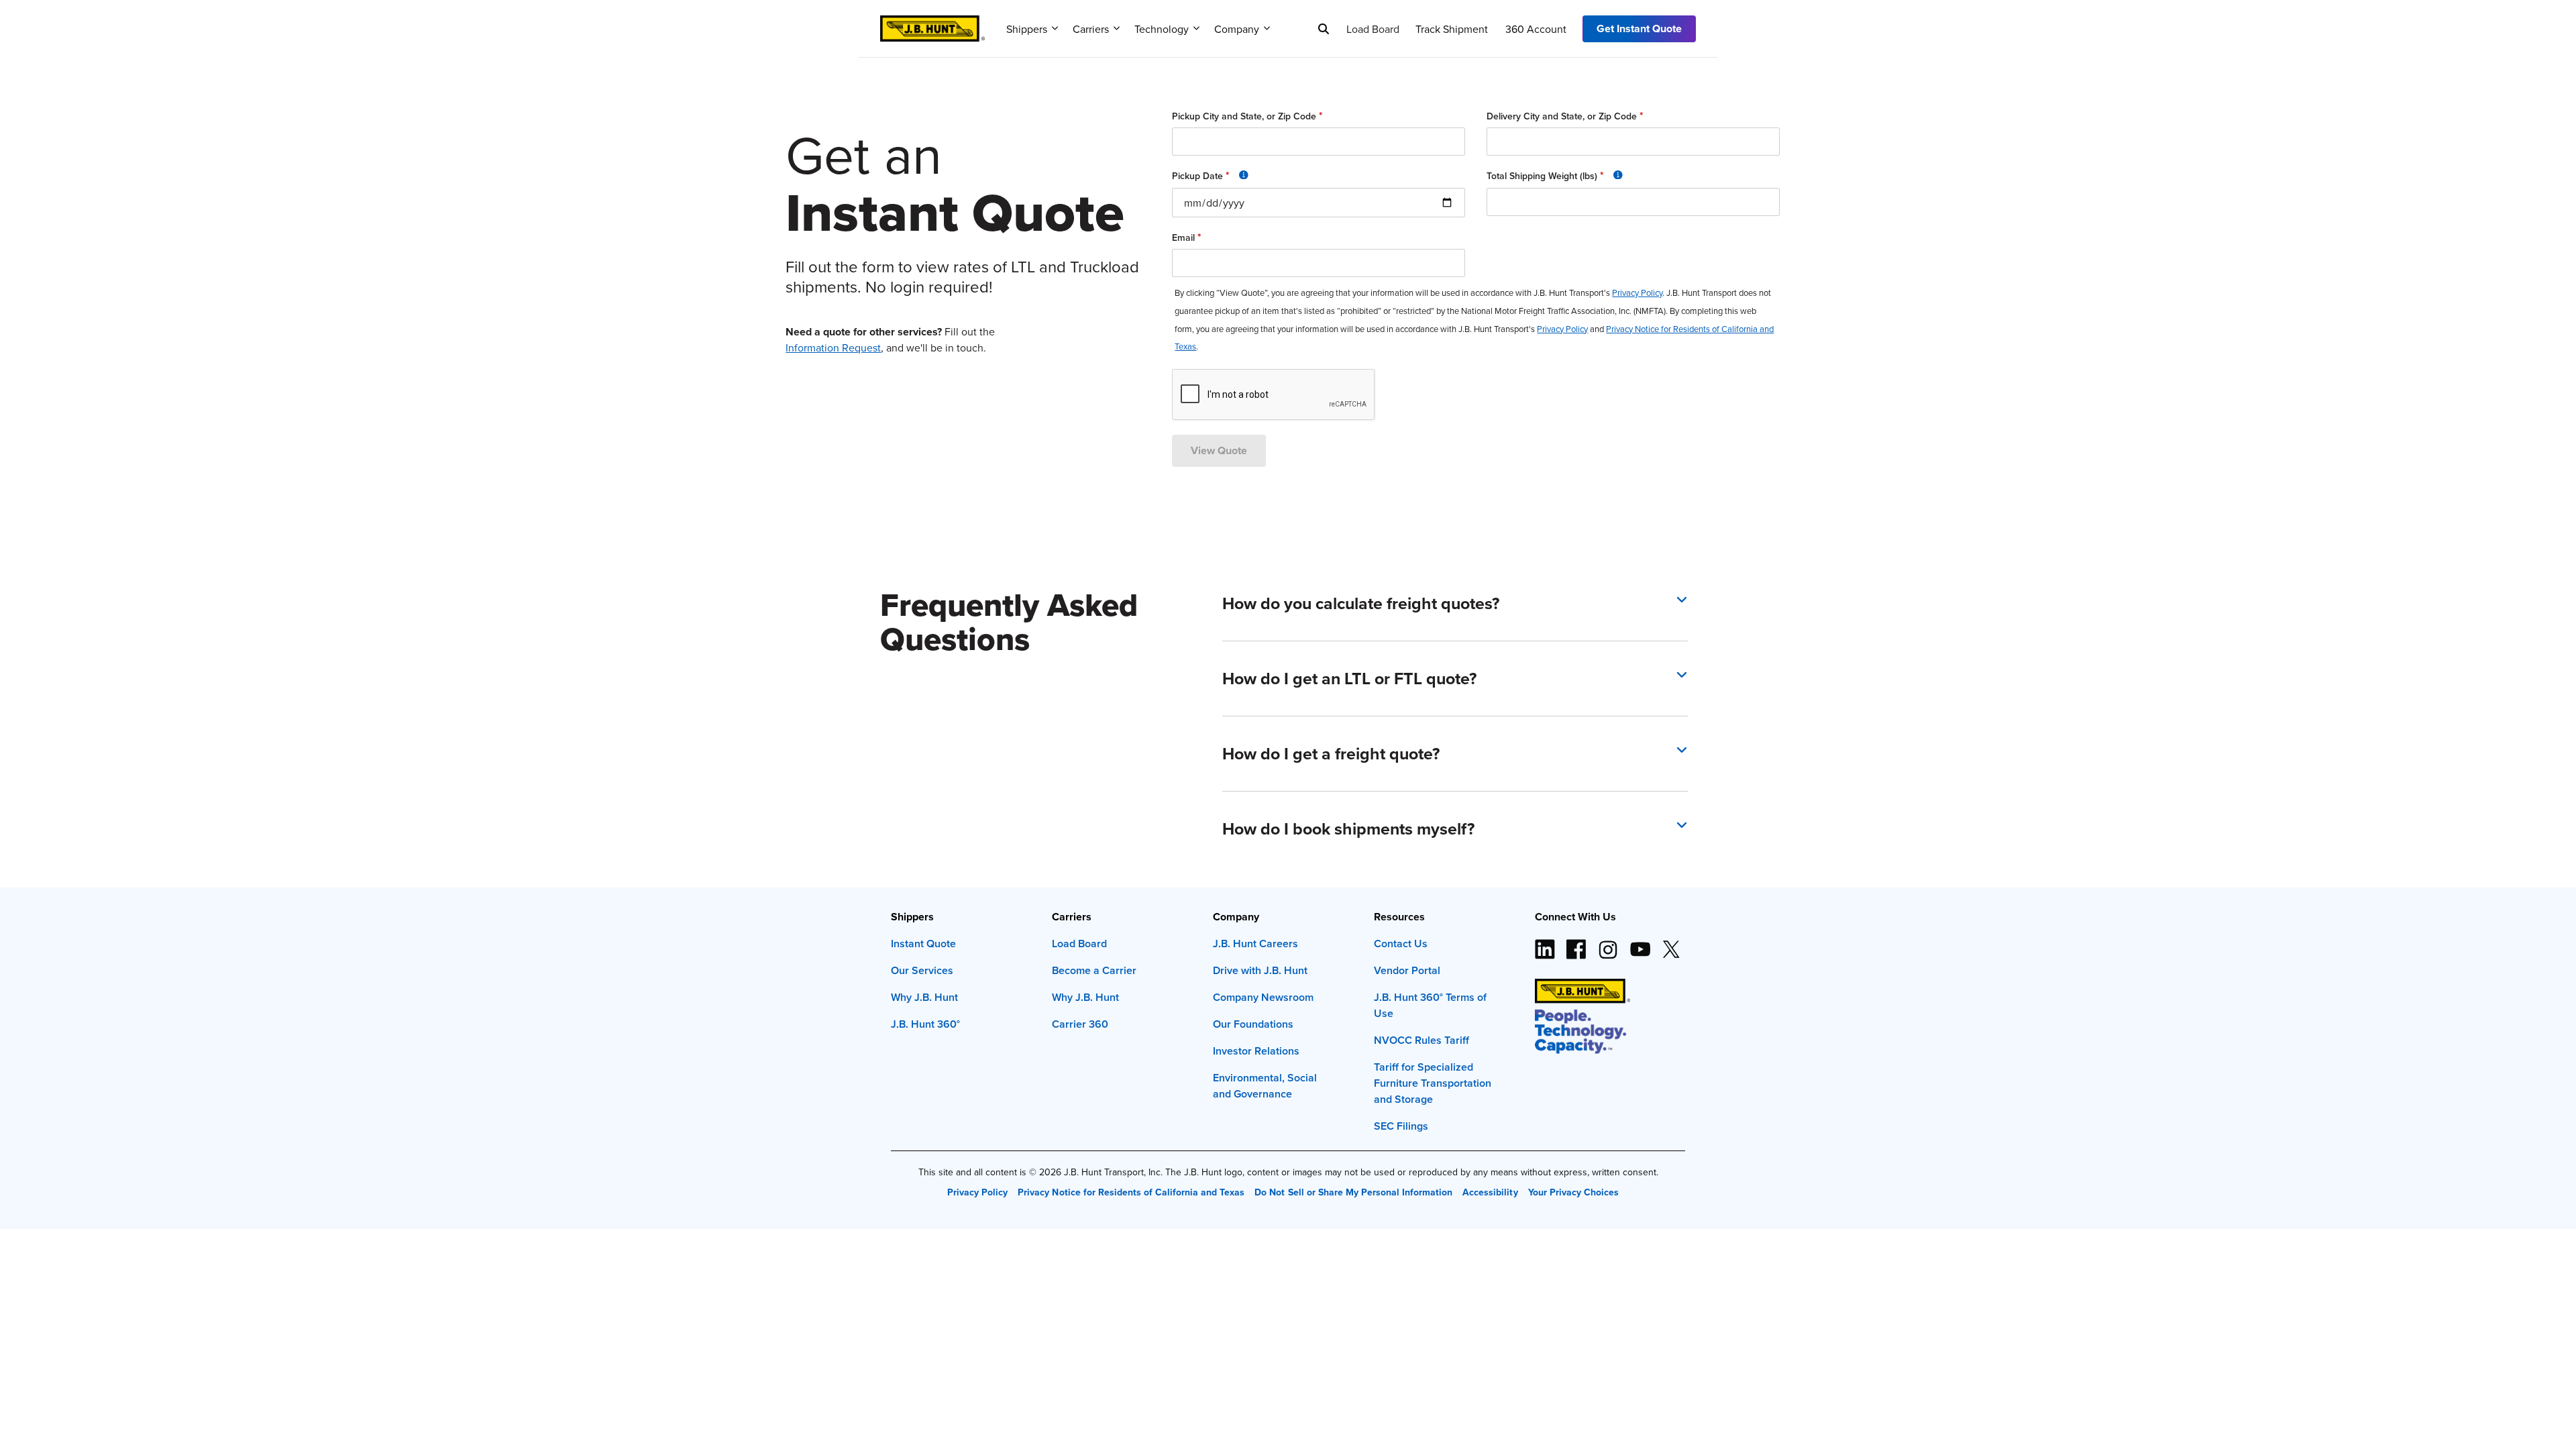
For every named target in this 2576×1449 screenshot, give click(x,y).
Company (1237, 29)
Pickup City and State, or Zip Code (1247, 116)
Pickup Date (1251, 175)
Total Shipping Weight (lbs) (1594, 175)
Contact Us (1401, 944)
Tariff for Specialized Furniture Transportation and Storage (1433, 1083)
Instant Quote (923, 944)
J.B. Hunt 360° (925, 1024)
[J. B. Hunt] (932, 24)
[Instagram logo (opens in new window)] (1608, 944)
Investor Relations (1256, 1051)
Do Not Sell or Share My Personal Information (1353, 1192)
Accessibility (1490, 1192)
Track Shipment (1452, 29)
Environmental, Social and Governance (1265, 1086)
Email (1187, 237)
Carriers (1091, 29)
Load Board (1373, 29)
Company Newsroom (1263, 997)
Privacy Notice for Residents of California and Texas (1131, 1192)
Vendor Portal (1407, 970)
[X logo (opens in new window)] (1671, 944)
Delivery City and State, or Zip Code (1565, 116)
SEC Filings (1401, 1126)
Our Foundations (1253, 1024)
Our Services (922, 970)
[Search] (1324, 29)
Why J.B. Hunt (924, 997)
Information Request (833, 347)
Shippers (1027, 29)
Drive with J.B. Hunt (1260, 970)
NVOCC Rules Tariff (1421, 1040)
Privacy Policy (977, 1192)
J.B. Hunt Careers (1255, 944)
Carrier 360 (1080, 1024)
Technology (1162, 29)
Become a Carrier (1094, 970)
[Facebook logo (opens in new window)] (1576, 944)
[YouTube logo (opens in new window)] (1640, 944)
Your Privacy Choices (1573, 1192)
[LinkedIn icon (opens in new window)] (1545, 944)
